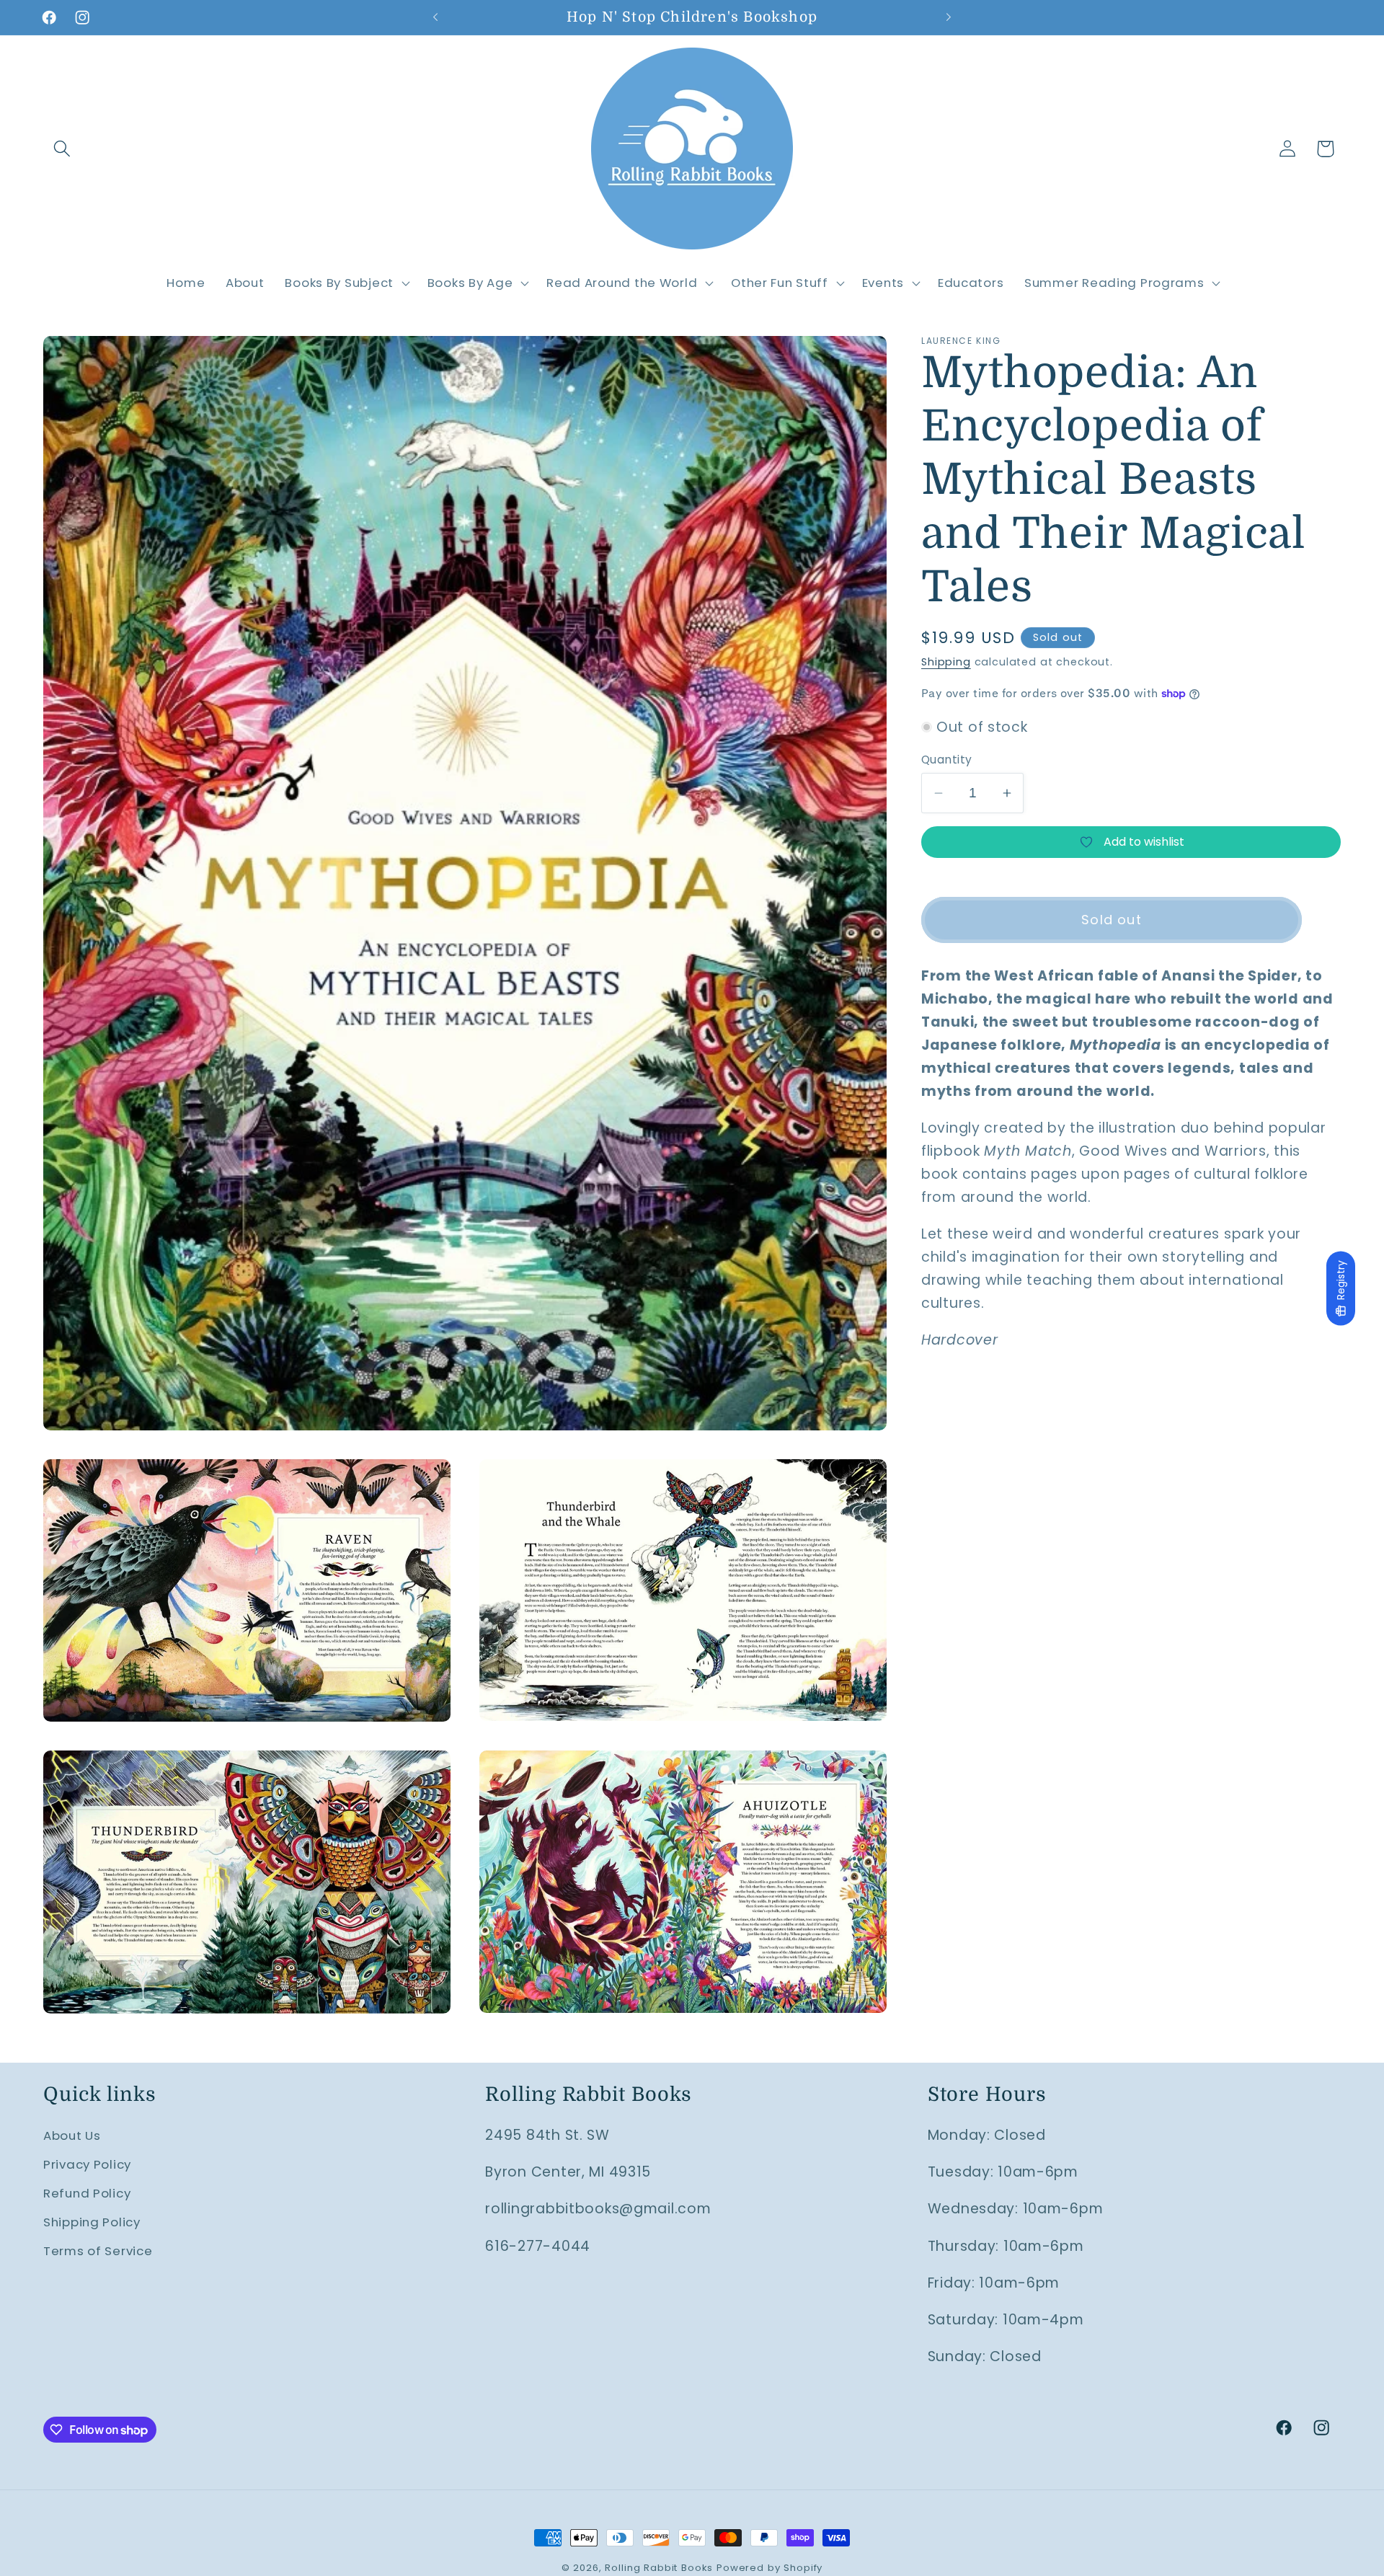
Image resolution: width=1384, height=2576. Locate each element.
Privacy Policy (87, 2164)
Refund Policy (87, 2193)
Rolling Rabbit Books (659, 2568)
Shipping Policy (92, 2222)
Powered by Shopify (769, 2568)
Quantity (947, 760)
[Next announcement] (949, 17)
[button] (62, 149)
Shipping (946, 662)
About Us (72, 2135)
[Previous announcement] (435, 17)
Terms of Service (98, 2251)
